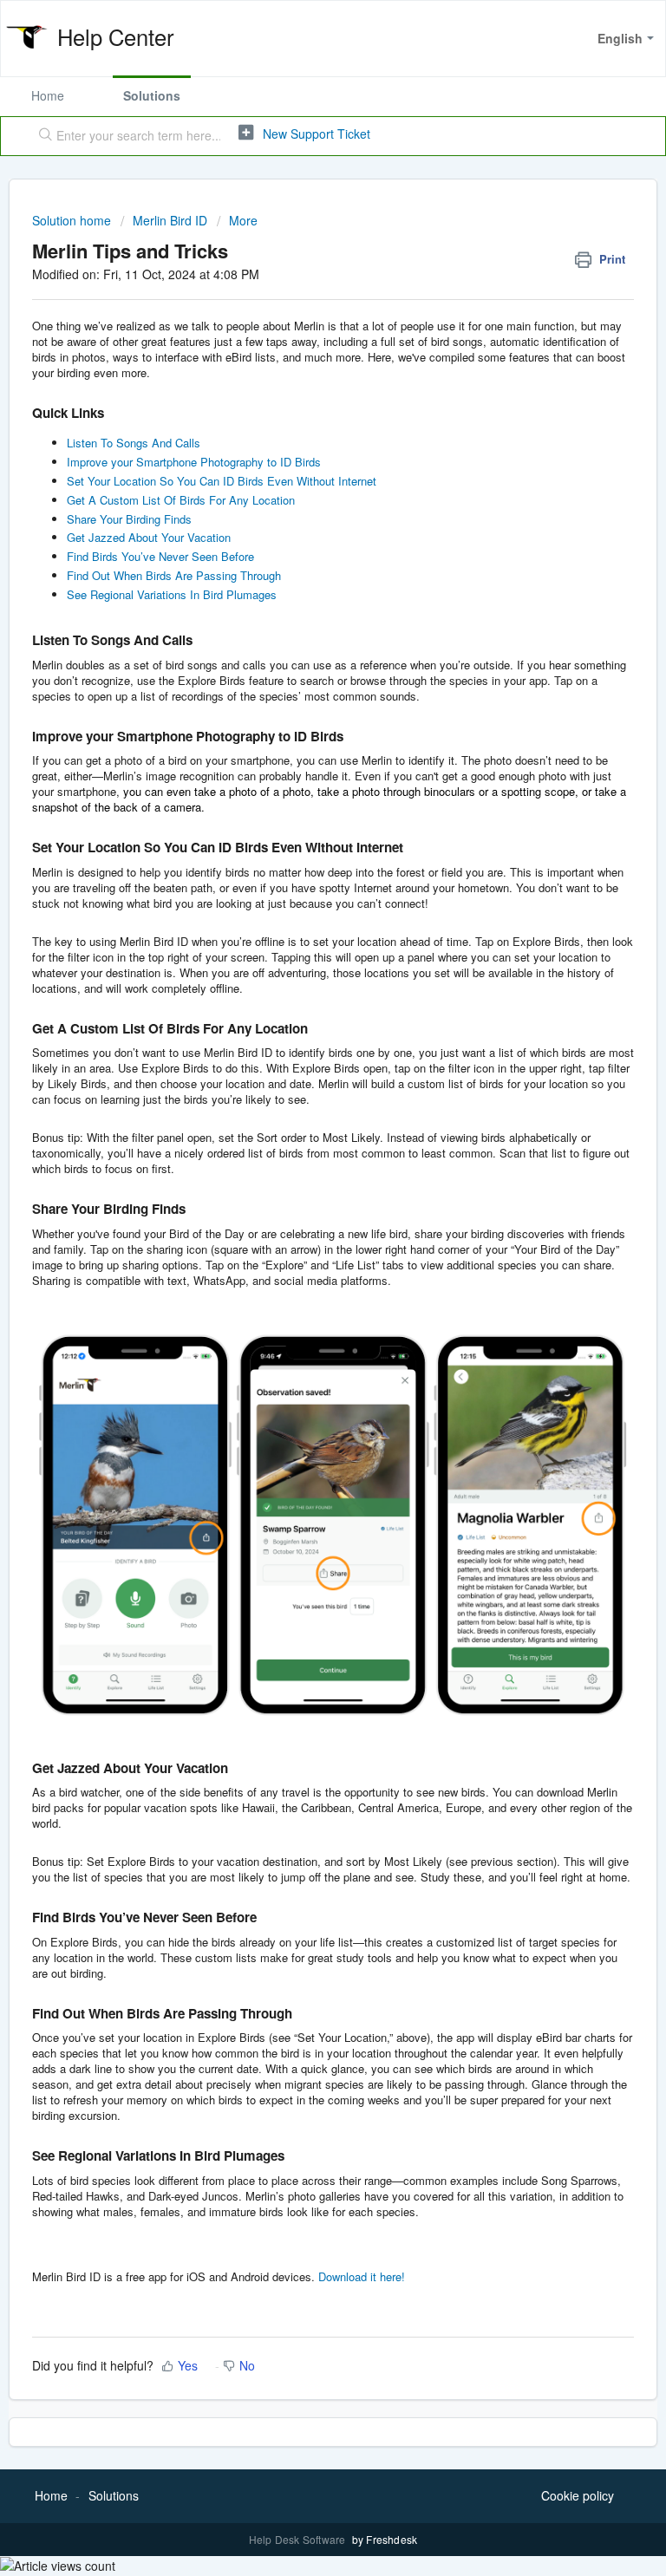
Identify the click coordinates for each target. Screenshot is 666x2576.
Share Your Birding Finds (129, 519)
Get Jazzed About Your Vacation (149, 537)
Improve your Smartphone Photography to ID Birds (194, 462)
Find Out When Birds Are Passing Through (174, 575)
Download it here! (362, 2276)
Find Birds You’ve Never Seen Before (160, 556)
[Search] (42, 136)
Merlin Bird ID (170, 220)
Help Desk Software (299, 2539)
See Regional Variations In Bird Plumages (172, 594)
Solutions (152, 95)
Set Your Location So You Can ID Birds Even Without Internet (222, 481)
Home (48, 95)
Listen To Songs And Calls (134, 443)
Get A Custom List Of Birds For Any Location (181, 500)
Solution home (73, 220)
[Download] (301, 1309)
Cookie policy (578, 2495)
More (243, 220)
